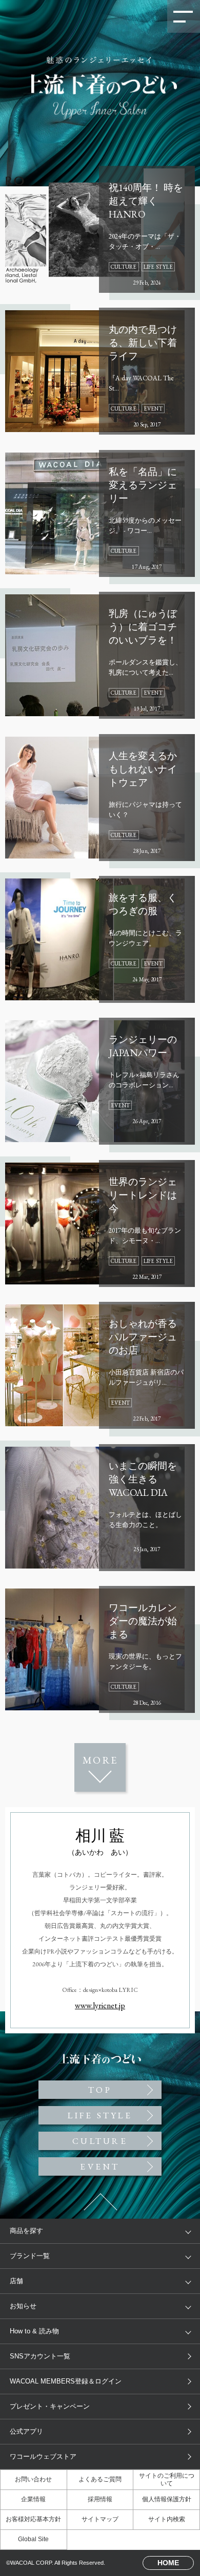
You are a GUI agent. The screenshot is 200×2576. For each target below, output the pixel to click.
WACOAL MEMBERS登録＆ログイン (66, 2381)
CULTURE (100, 2141)
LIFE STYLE (100, 2115)
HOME (168, 2563)
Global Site (33, 2539)
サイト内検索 (167, 2519)
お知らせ (23, 2306)
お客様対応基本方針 (33, 2519)
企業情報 (33, 2499)
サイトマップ (100, 2519)
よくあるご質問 (100, 2479)
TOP (100, 605)
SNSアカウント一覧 (40, 2356)
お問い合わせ (33, 2479)
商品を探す (26, 2231)
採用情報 (100, 2499)
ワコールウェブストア (43, 2456)
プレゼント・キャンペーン (50, 2406)
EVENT (100, 2166)
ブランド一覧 (30, 2256)
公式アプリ (26, 2431)
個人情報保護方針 (167, 2499)
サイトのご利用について (167, 2480)
